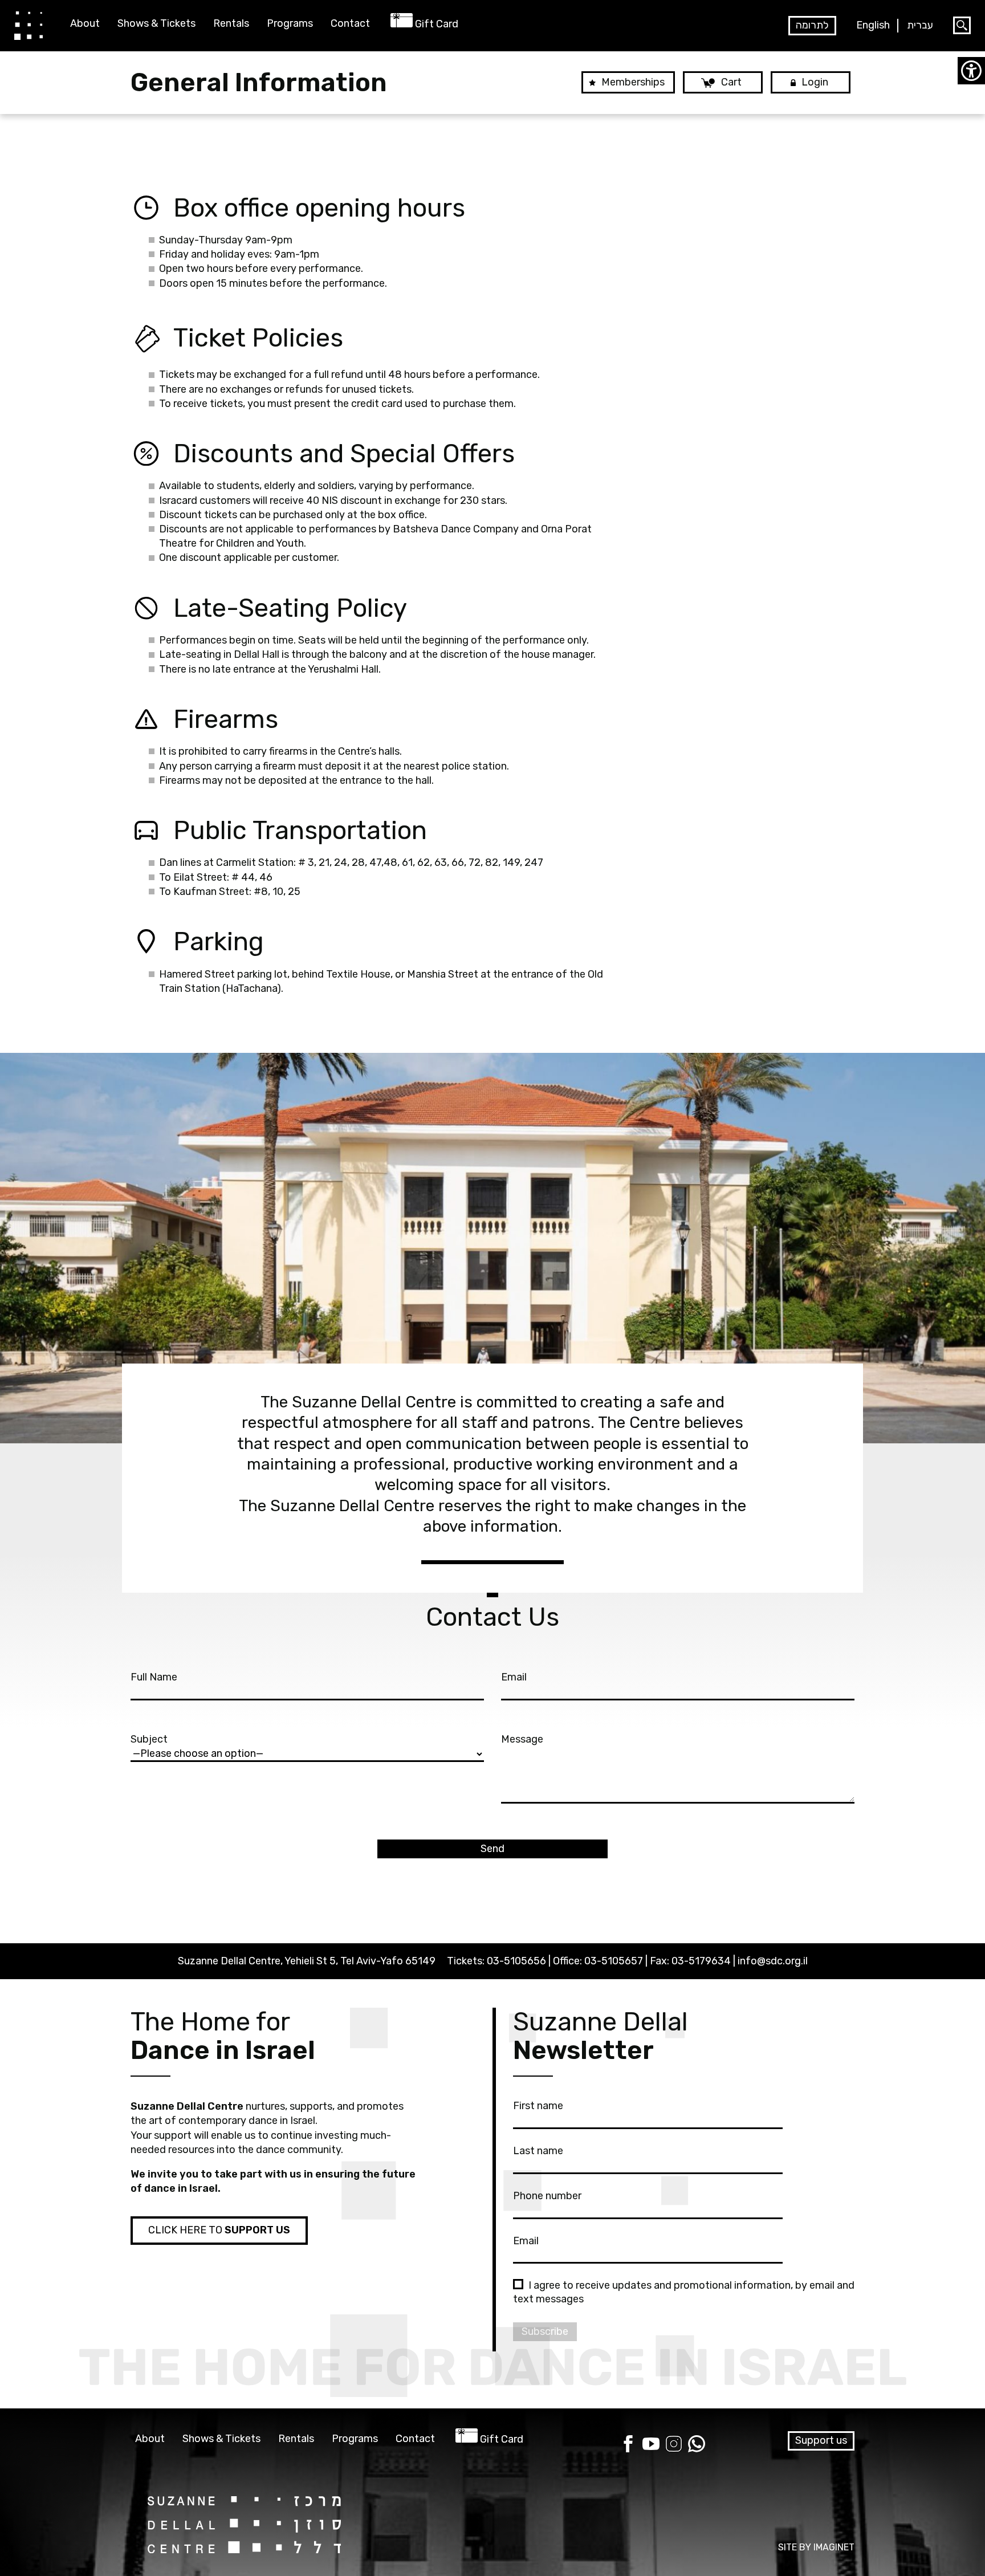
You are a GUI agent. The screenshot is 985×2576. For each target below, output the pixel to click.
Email (514, 1677)
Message (522, 1739)
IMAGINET (834, 2547)
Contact (350, 24)
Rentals (231, 24)
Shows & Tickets (156, 24)
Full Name (154, 1677)
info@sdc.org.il (773, 1961)
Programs (290, 24)
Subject (149, 1739)
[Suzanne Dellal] (29, 25)
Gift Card (437, 24)
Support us (821, 2440)
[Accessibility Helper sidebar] (971, 71)
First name (538, 2106)
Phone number (547, 2196)
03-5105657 (614, 1961)
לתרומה (812, 25)
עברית (920, 25)
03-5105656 (516, 1961)
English (873, 25)
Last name (538, 2151)
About (85, 24)
